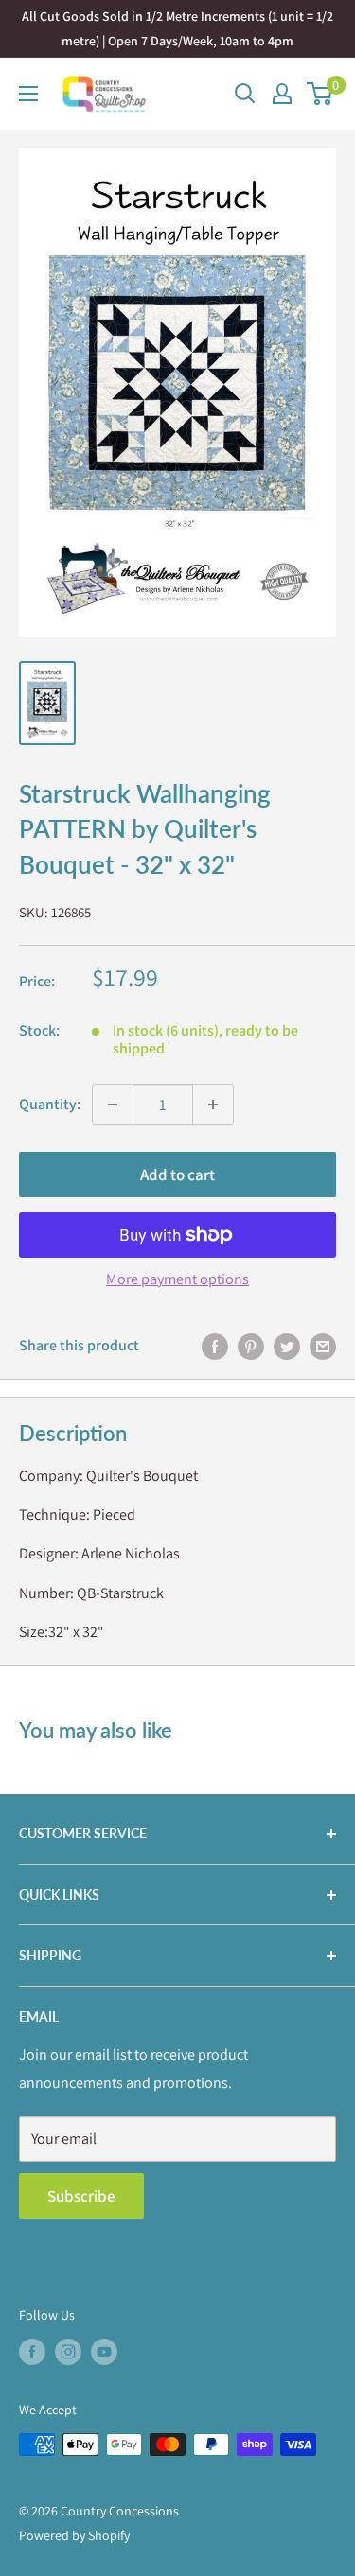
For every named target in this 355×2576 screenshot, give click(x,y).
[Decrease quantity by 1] (113, 1105)
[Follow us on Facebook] (32, 2352)
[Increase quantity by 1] (213, 1105)
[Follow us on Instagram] (68, 2352)
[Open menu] (28, 94)
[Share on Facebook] (215, 1346)
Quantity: (50, 1104)
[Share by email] (323, 1346)
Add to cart (177, 1175)
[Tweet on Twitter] (287, 1346)
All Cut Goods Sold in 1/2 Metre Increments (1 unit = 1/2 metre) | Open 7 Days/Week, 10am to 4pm (177, 28)
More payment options (177, 1279)
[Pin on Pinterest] (251, 1346)
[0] (320, 94)
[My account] (282, 94)
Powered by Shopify (74, 2535)
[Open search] (245, 94)
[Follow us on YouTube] (104, 2352)
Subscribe (81, 2196)
